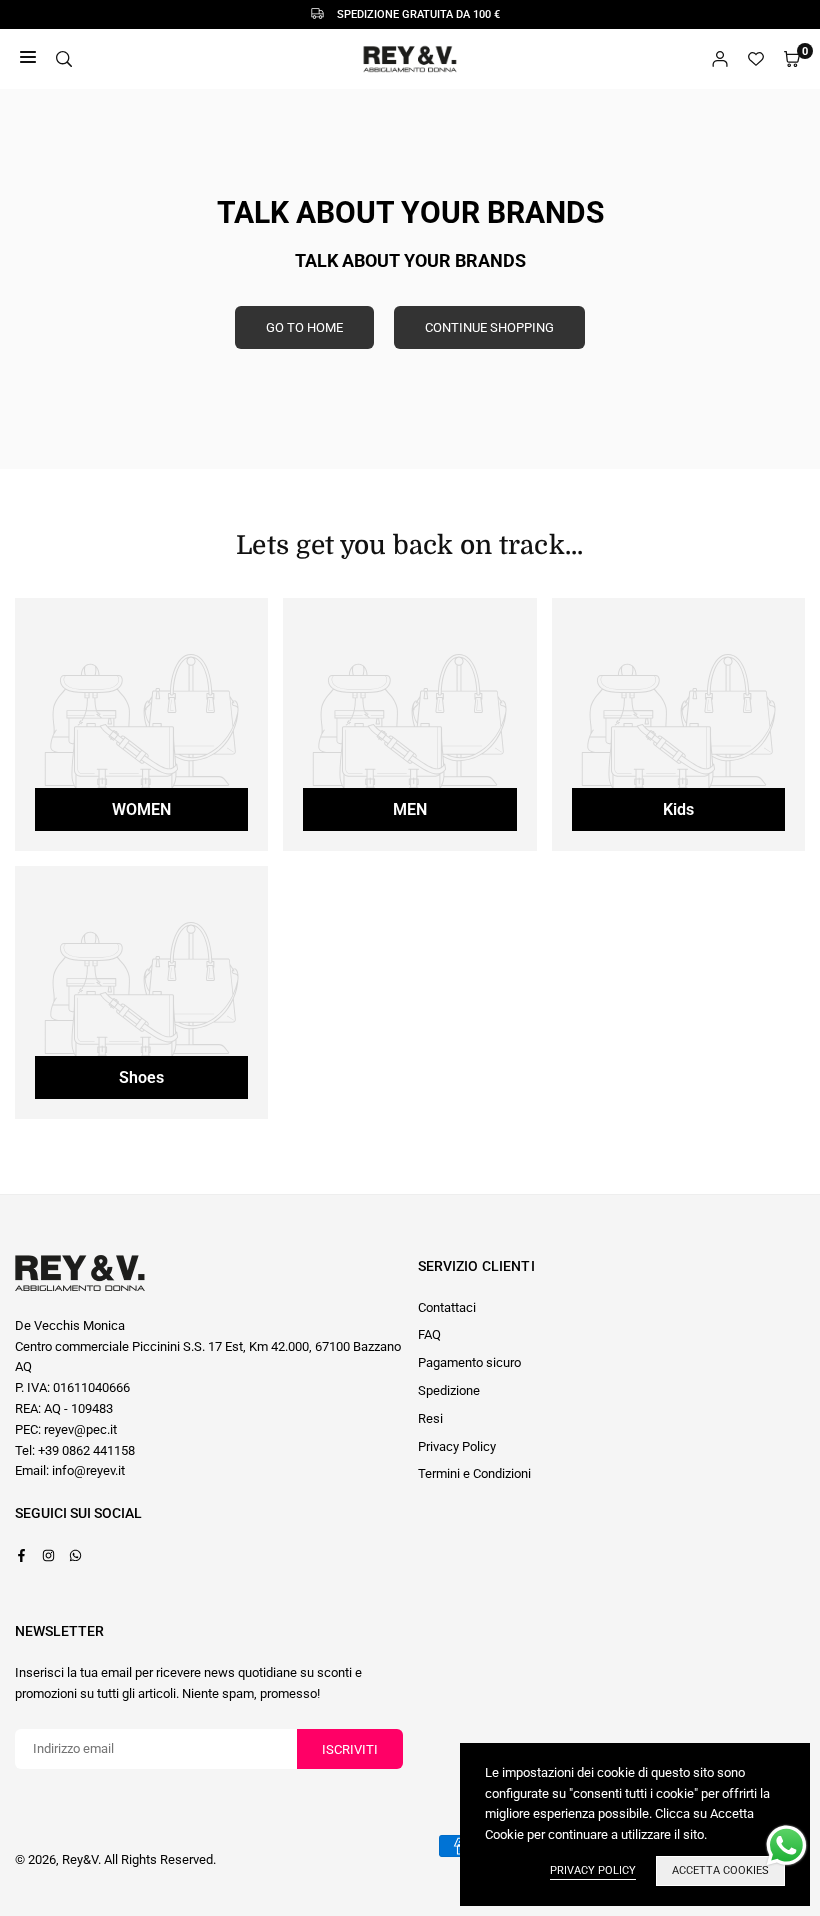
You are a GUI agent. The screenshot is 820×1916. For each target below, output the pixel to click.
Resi (430, 1418)
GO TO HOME (304, 327)
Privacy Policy (457, 1446)
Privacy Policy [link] (593, 1870)
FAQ (429, 1334)
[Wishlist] (756, 59)
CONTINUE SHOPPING (489, 327)
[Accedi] (720, 59)
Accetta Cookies (720, 1870)
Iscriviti (350, 1749)
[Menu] (28, 59)
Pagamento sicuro (469, 1362)
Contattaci (447, 1307)
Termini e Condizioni (474, 1473)
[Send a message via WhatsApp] (786, 1845)
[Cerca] (64, 59)
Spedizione (449, 1390)
